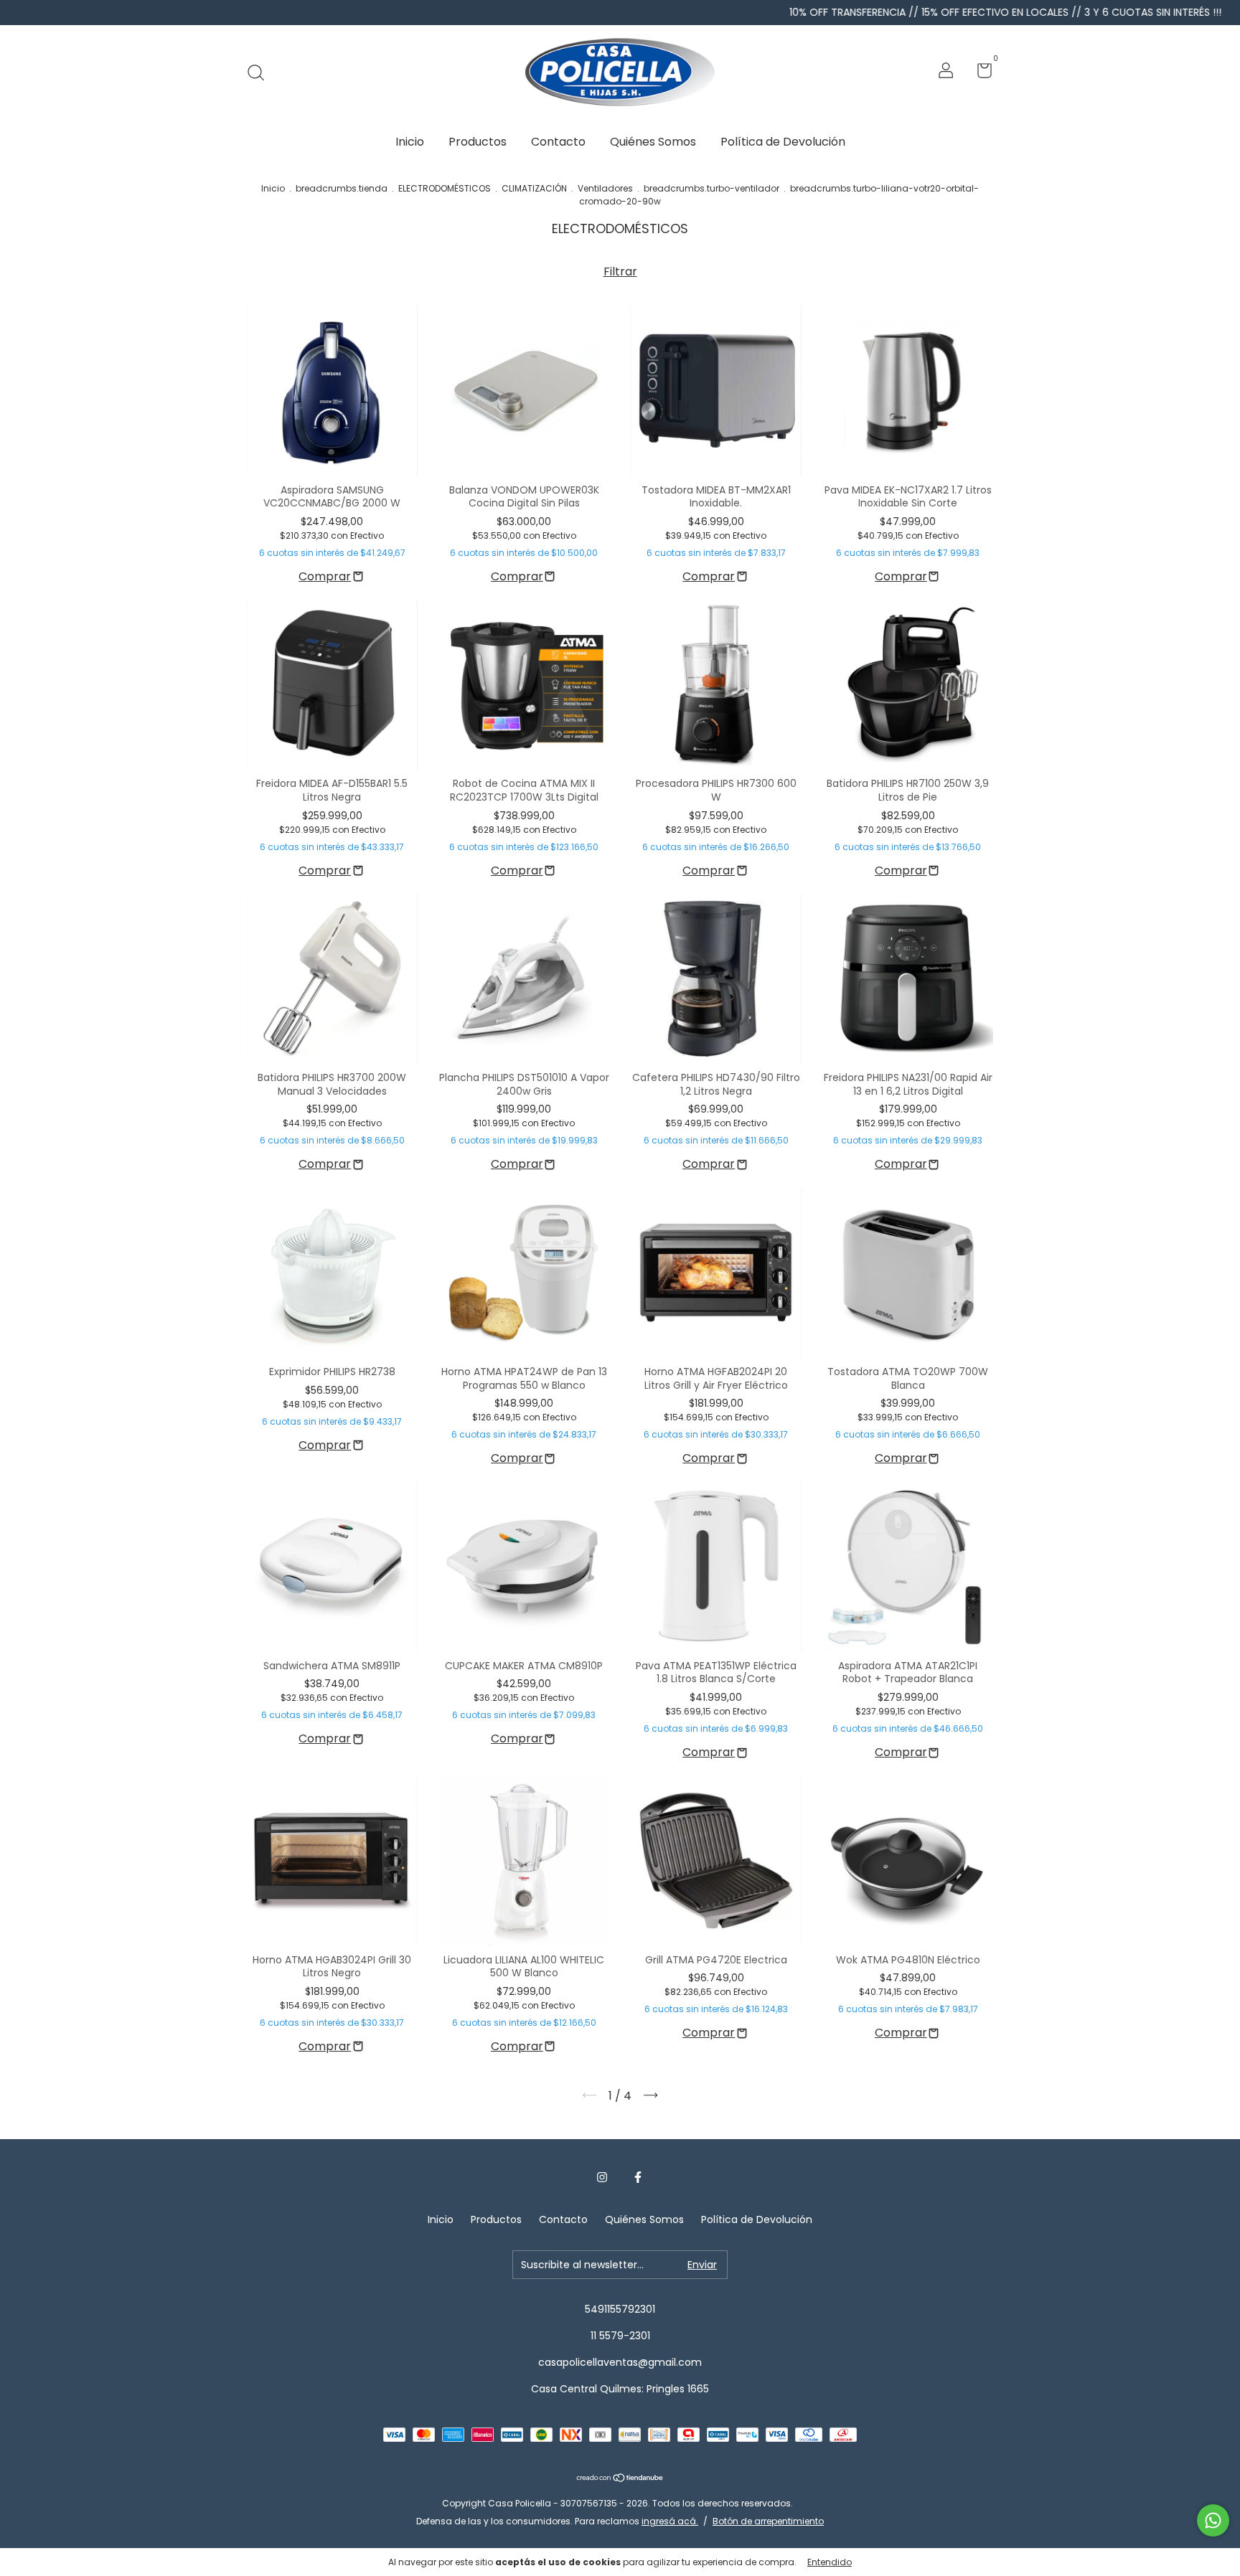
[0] (979, 73)
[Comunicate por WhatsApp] (1213, 2520)
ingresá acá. (670, 2521)
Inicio (410, 142)
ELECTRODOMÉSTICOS (445, 188)
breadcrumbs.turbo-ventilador (711, 188)
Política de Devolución (783, 142)
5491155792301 (620, 2309)
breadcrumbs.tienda (342, 188)
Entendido (830, 2562)
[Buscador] (261, 72)
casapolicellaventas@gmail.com (620, 2362)
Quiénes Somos (653, 142)
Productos (478, 142)
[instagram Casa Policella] (602, 2178)
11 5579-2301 (620, 2336)
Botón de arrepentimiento (768, 2521)
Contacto (558, 142)
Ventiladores (605, 188)
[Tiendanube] (620, 2479)
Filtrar (620, 272)
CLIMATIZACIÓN (534, 188)
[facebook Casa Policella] (638, 2178)
